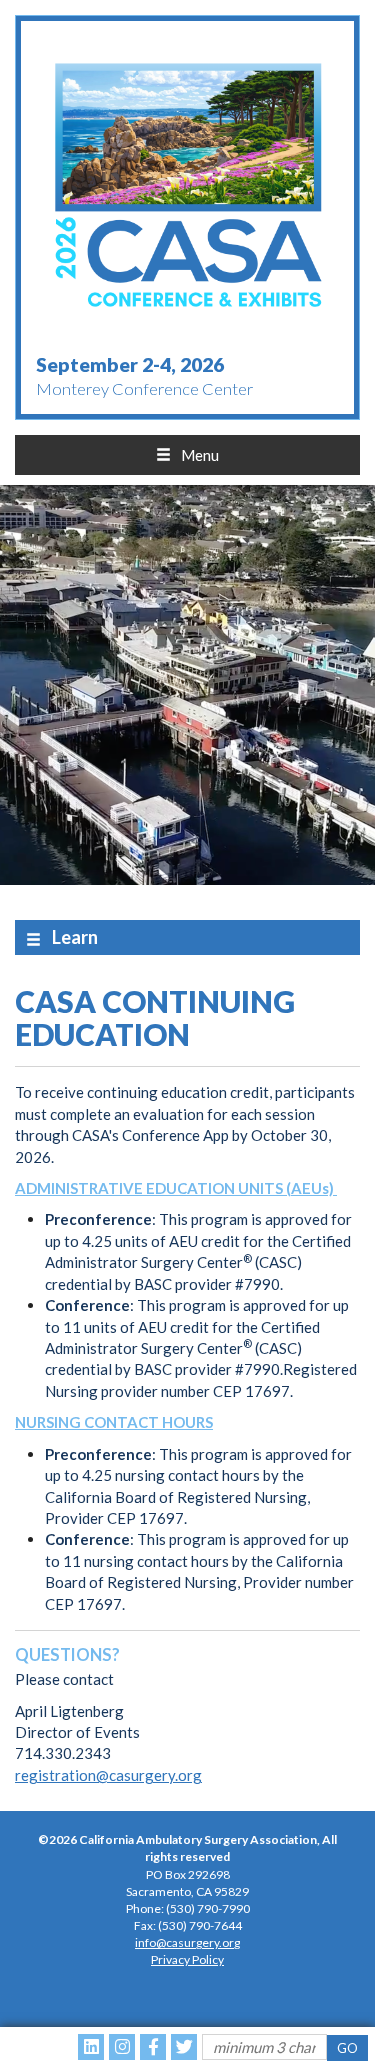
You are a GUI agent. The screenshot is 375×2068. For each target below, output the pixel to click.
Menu (200, 455)
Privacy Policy (187, 1959)
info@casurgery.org (187, 1942)
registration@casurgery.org (108, 1775)
